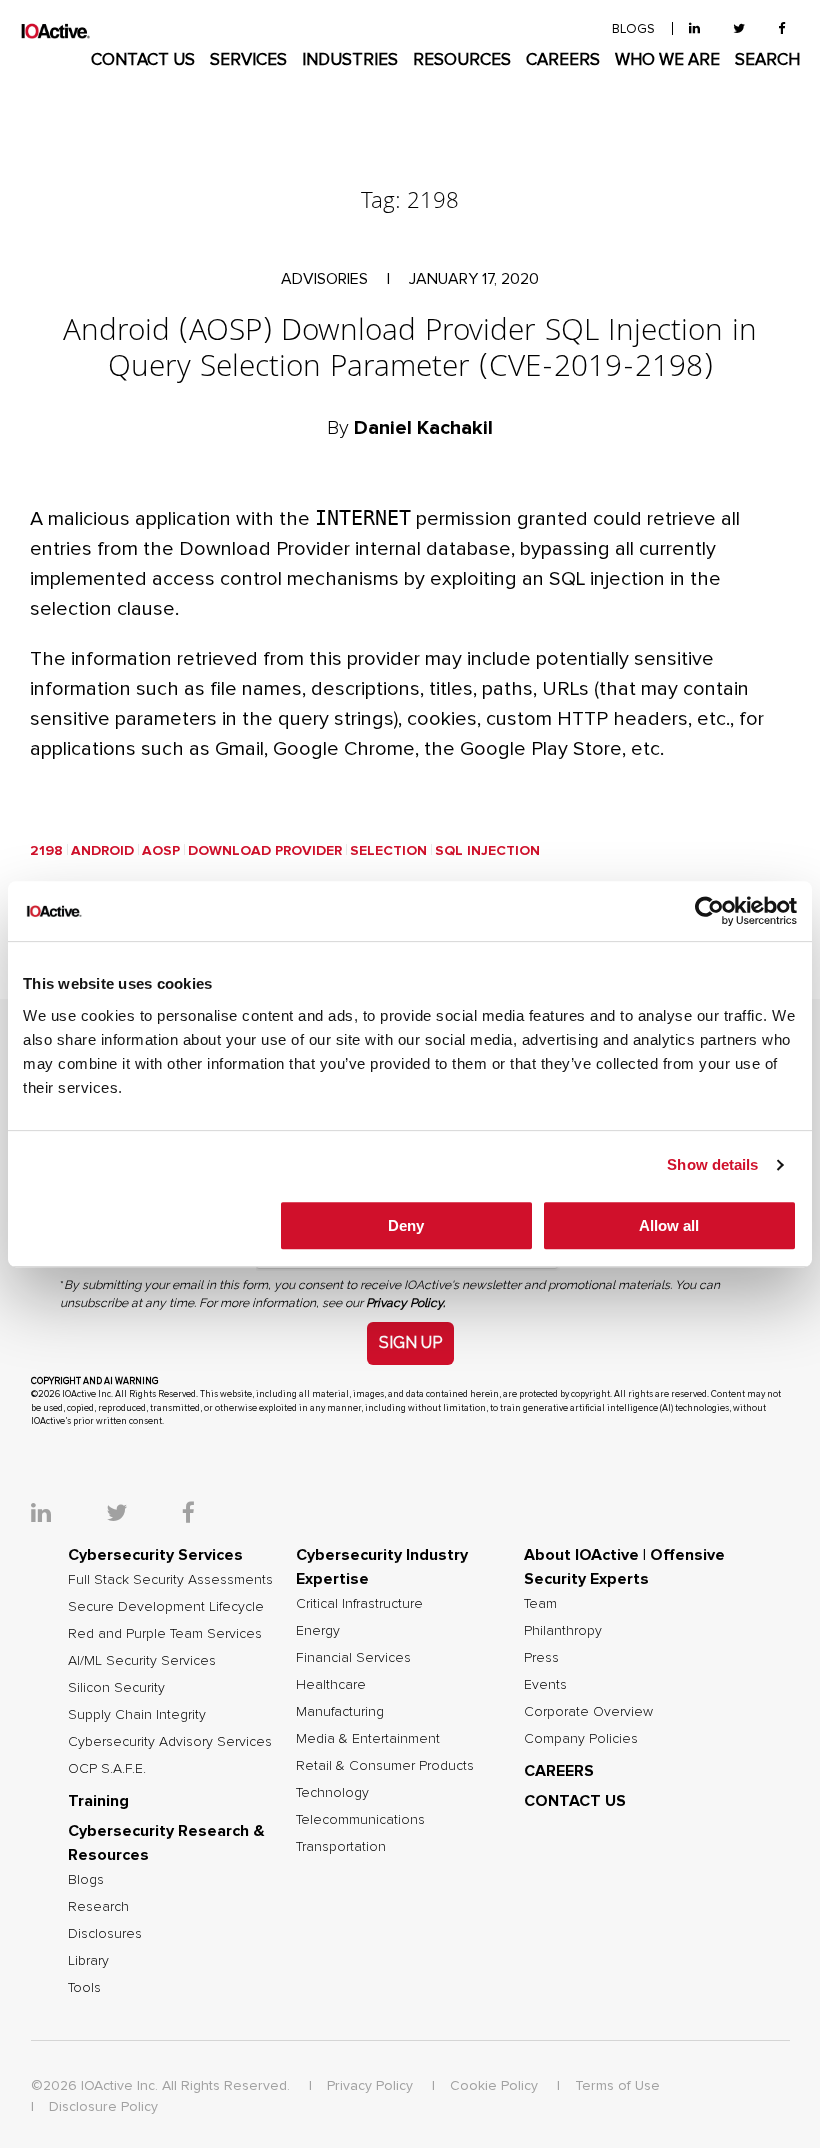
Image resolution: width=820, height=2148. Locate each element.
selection (388, 851)
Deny (406, 1225)
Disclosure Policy (103, 2107)
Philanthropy (563, 1631)
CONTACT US (143, 60)
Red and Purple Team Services (165, 1634)
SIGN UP (410, 1342)
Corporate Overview (588, 1712)
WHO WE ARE (667, 60)
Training (98, 1801)
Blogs (86, 1880)
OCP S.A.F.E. (107, 1769)
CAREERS (563, 60)
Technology (332, 1793)
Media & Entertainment (368, 1739)
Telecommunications (360, 1820)
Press (541, 1658)
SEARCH (767, 60)
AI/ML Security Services (142, 1661)
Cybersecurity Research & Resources (166, 1843)
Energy (318, 1631)
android (102, 851)
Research (98, 1907)
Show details (712, 1164)
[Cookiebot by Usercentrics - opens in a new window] (709, 911)
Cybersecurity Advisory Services (170, 1742)
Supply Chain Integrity (137, 1715)
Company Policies (581, 1739)
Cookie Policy (494, 2086)
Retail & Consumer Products (385, 1766)
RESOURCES (462, 60)
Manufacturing (340, 1712)
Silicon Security (116, 1688)
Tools (84, 1988)
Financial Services (353, 1658)
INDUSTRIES (350, 60)
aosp (161, 851)
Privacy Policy (370, 2086)
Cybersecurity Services (155, 1555)
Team (540, 1604)
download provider (265, 851)
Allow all (669, 1225)
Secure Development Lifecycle (166, 1607)
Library (88, 1961)
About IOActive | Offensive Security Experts (624, 1567)
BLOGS (633, 29)
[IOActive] (55, 31)
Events (545, 1685)
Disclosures (105, 1934)
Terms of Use (617, 2086)
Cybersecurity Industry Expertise (382, 1567)
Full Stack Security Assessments (170, 1580)
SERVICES (248, 60)
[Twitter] (739, 29)
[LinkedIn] (694, 29)
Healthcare (331, 1685)
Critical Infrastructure (359, 1604)
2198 (46, 851)
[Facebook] (781, 29)
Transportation (341, 1847)
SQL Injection (487, 851)
